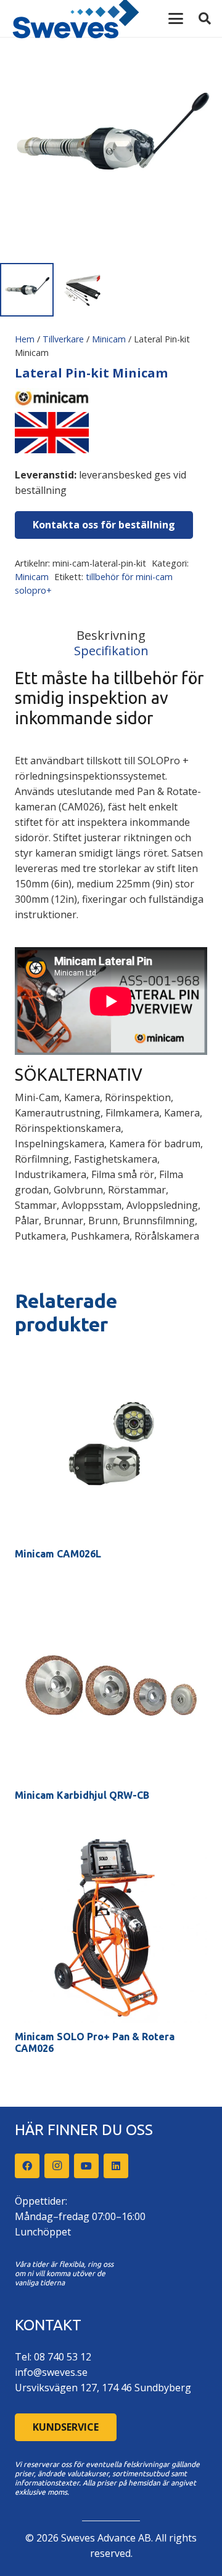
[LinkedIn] (116, 2166)
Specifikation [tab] (111, 651)
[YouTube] (86, 2166)
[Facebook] (27, 2166)
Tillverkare (63, 339)
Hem (25, 339)
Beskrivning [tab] (111, 635)
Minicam (109, 339)
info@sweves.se (51, 2372)
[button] (176, 18)
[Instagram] (57, 2166)
